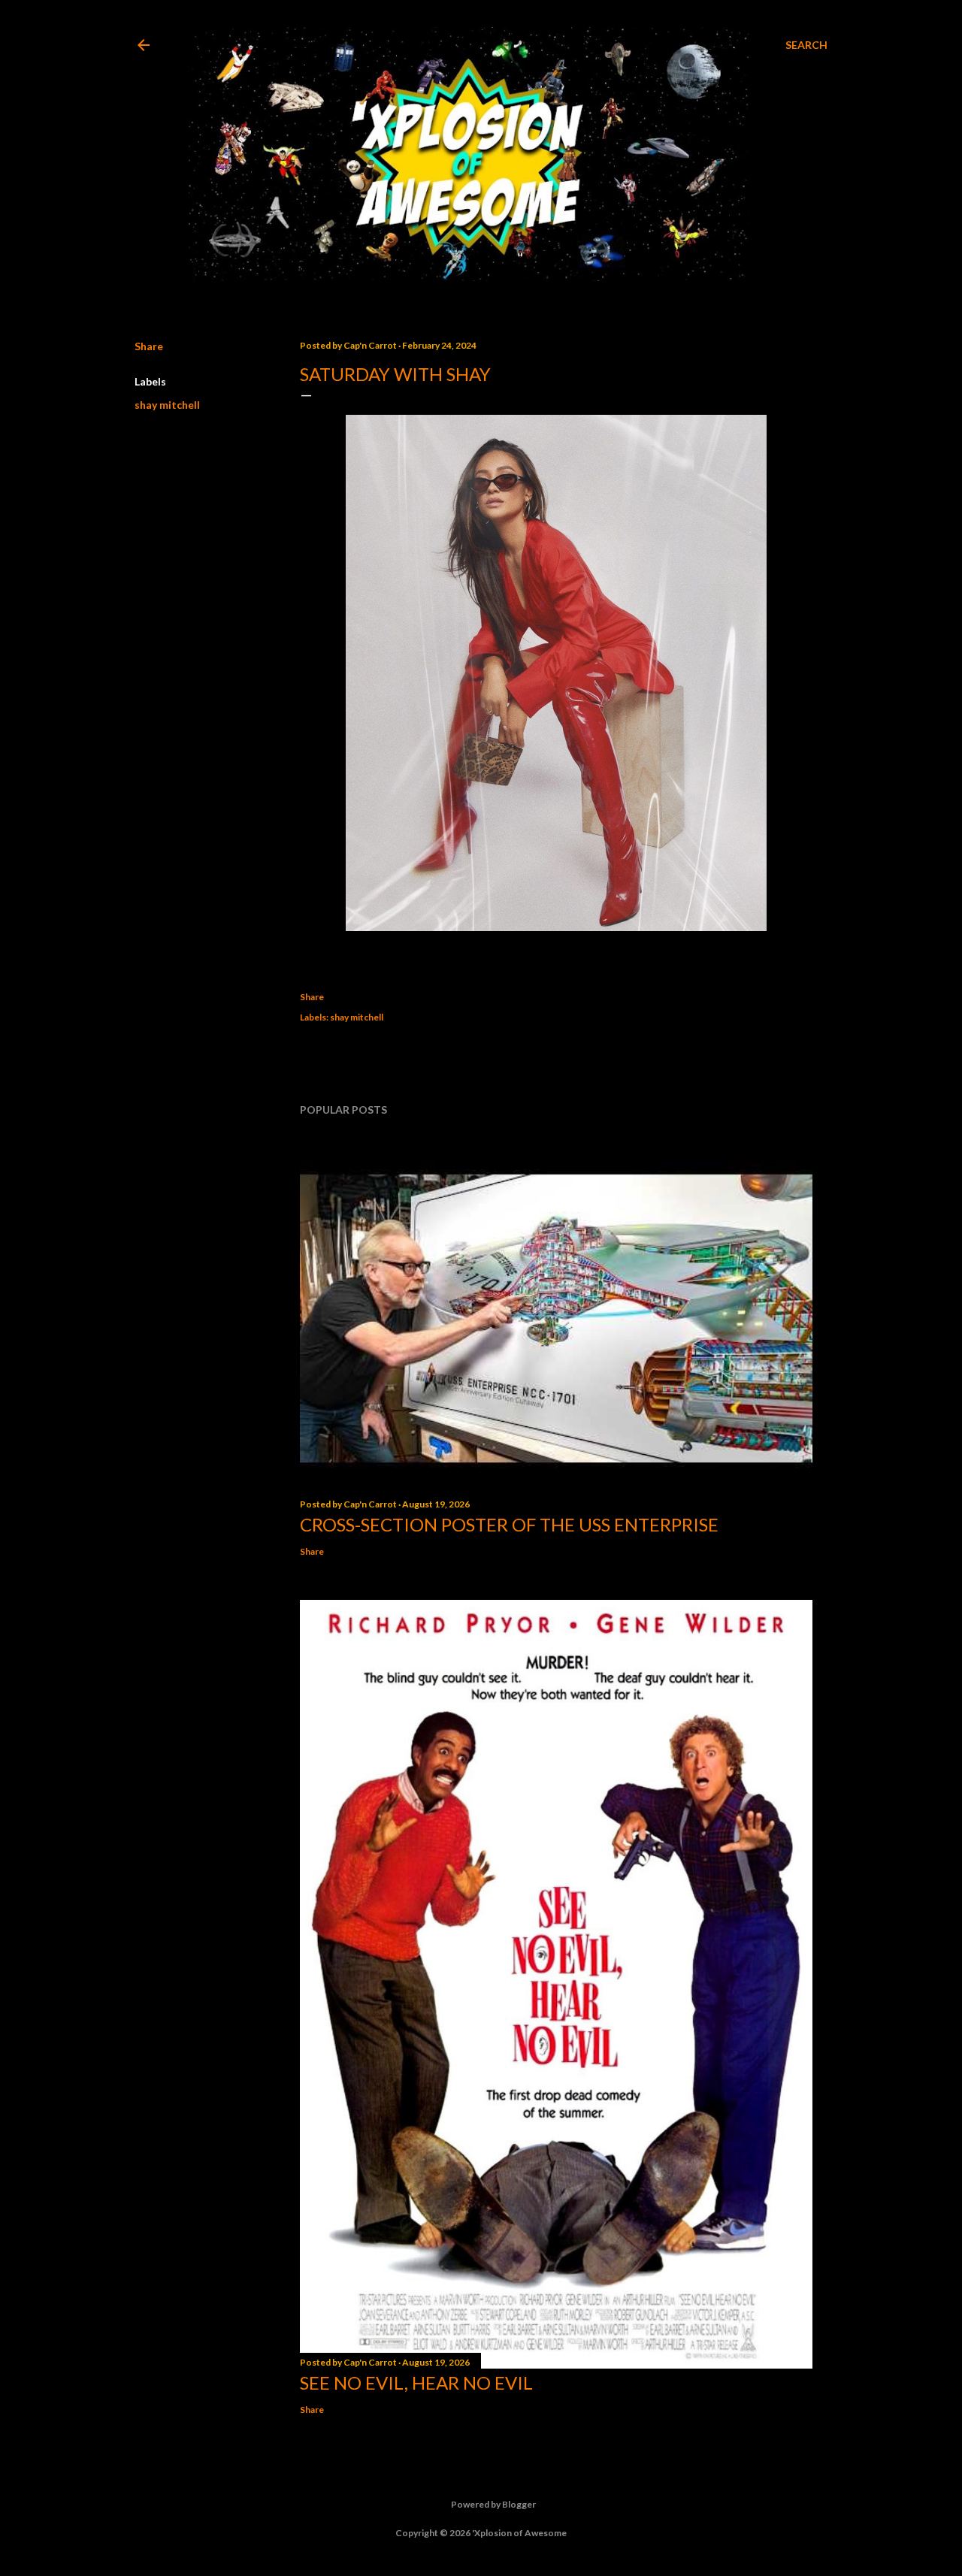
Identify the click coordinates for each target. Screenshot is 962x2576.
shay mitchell (167, 405)
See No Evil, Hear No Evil (416, 2382)
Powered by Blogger (493, 2504)
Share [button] (149, 346)
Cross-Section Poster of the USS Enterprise (509, 1524)
